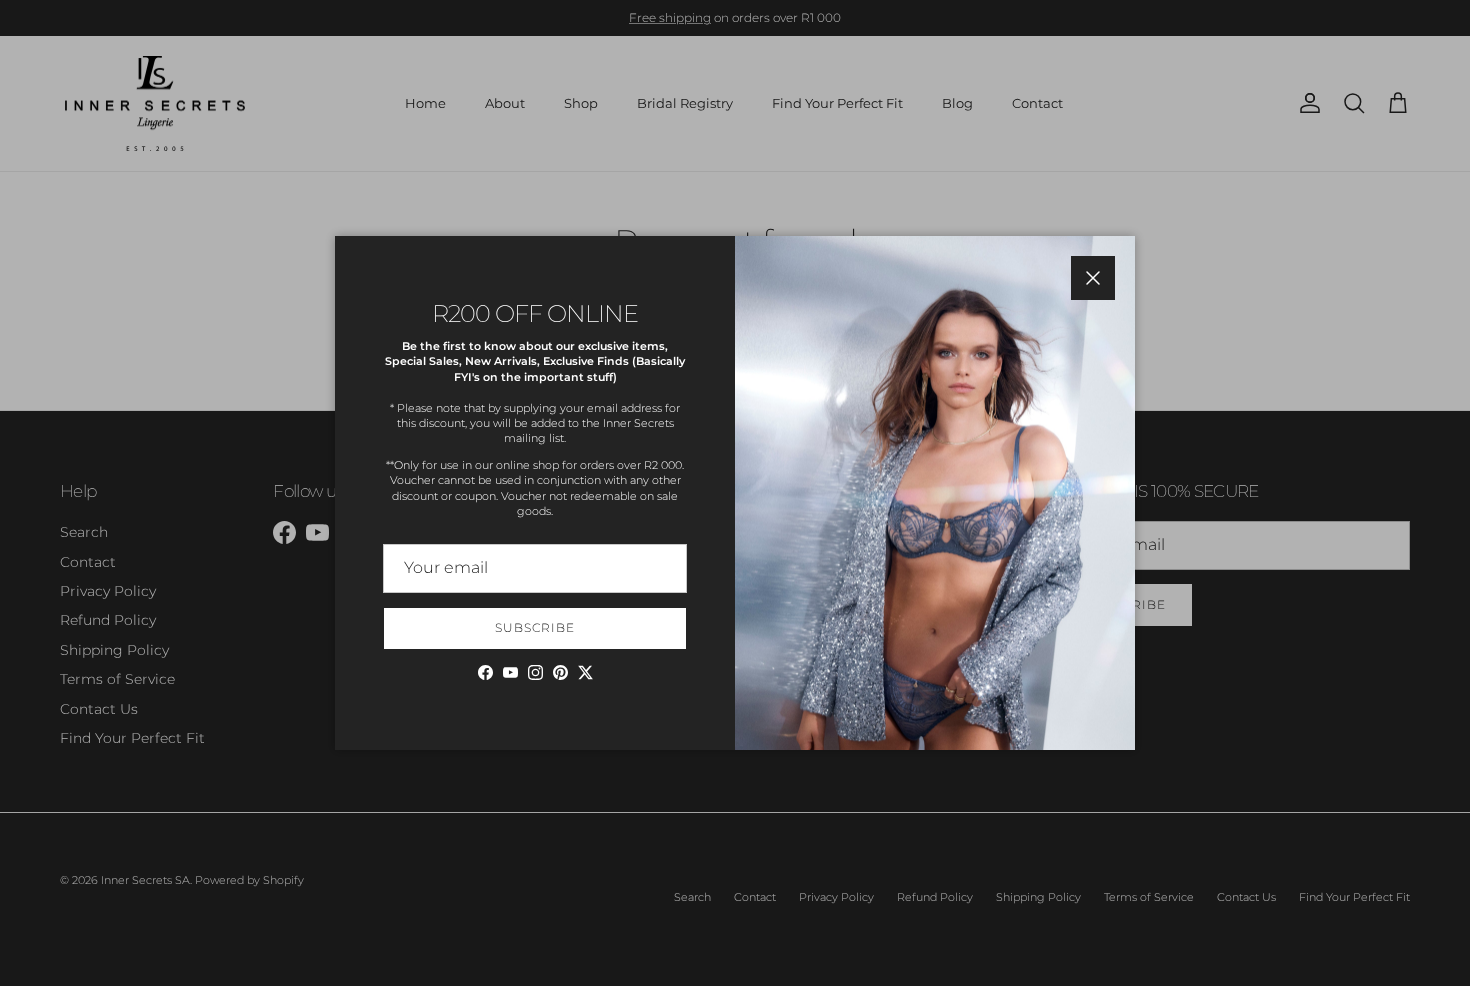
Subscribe (535, 627)
